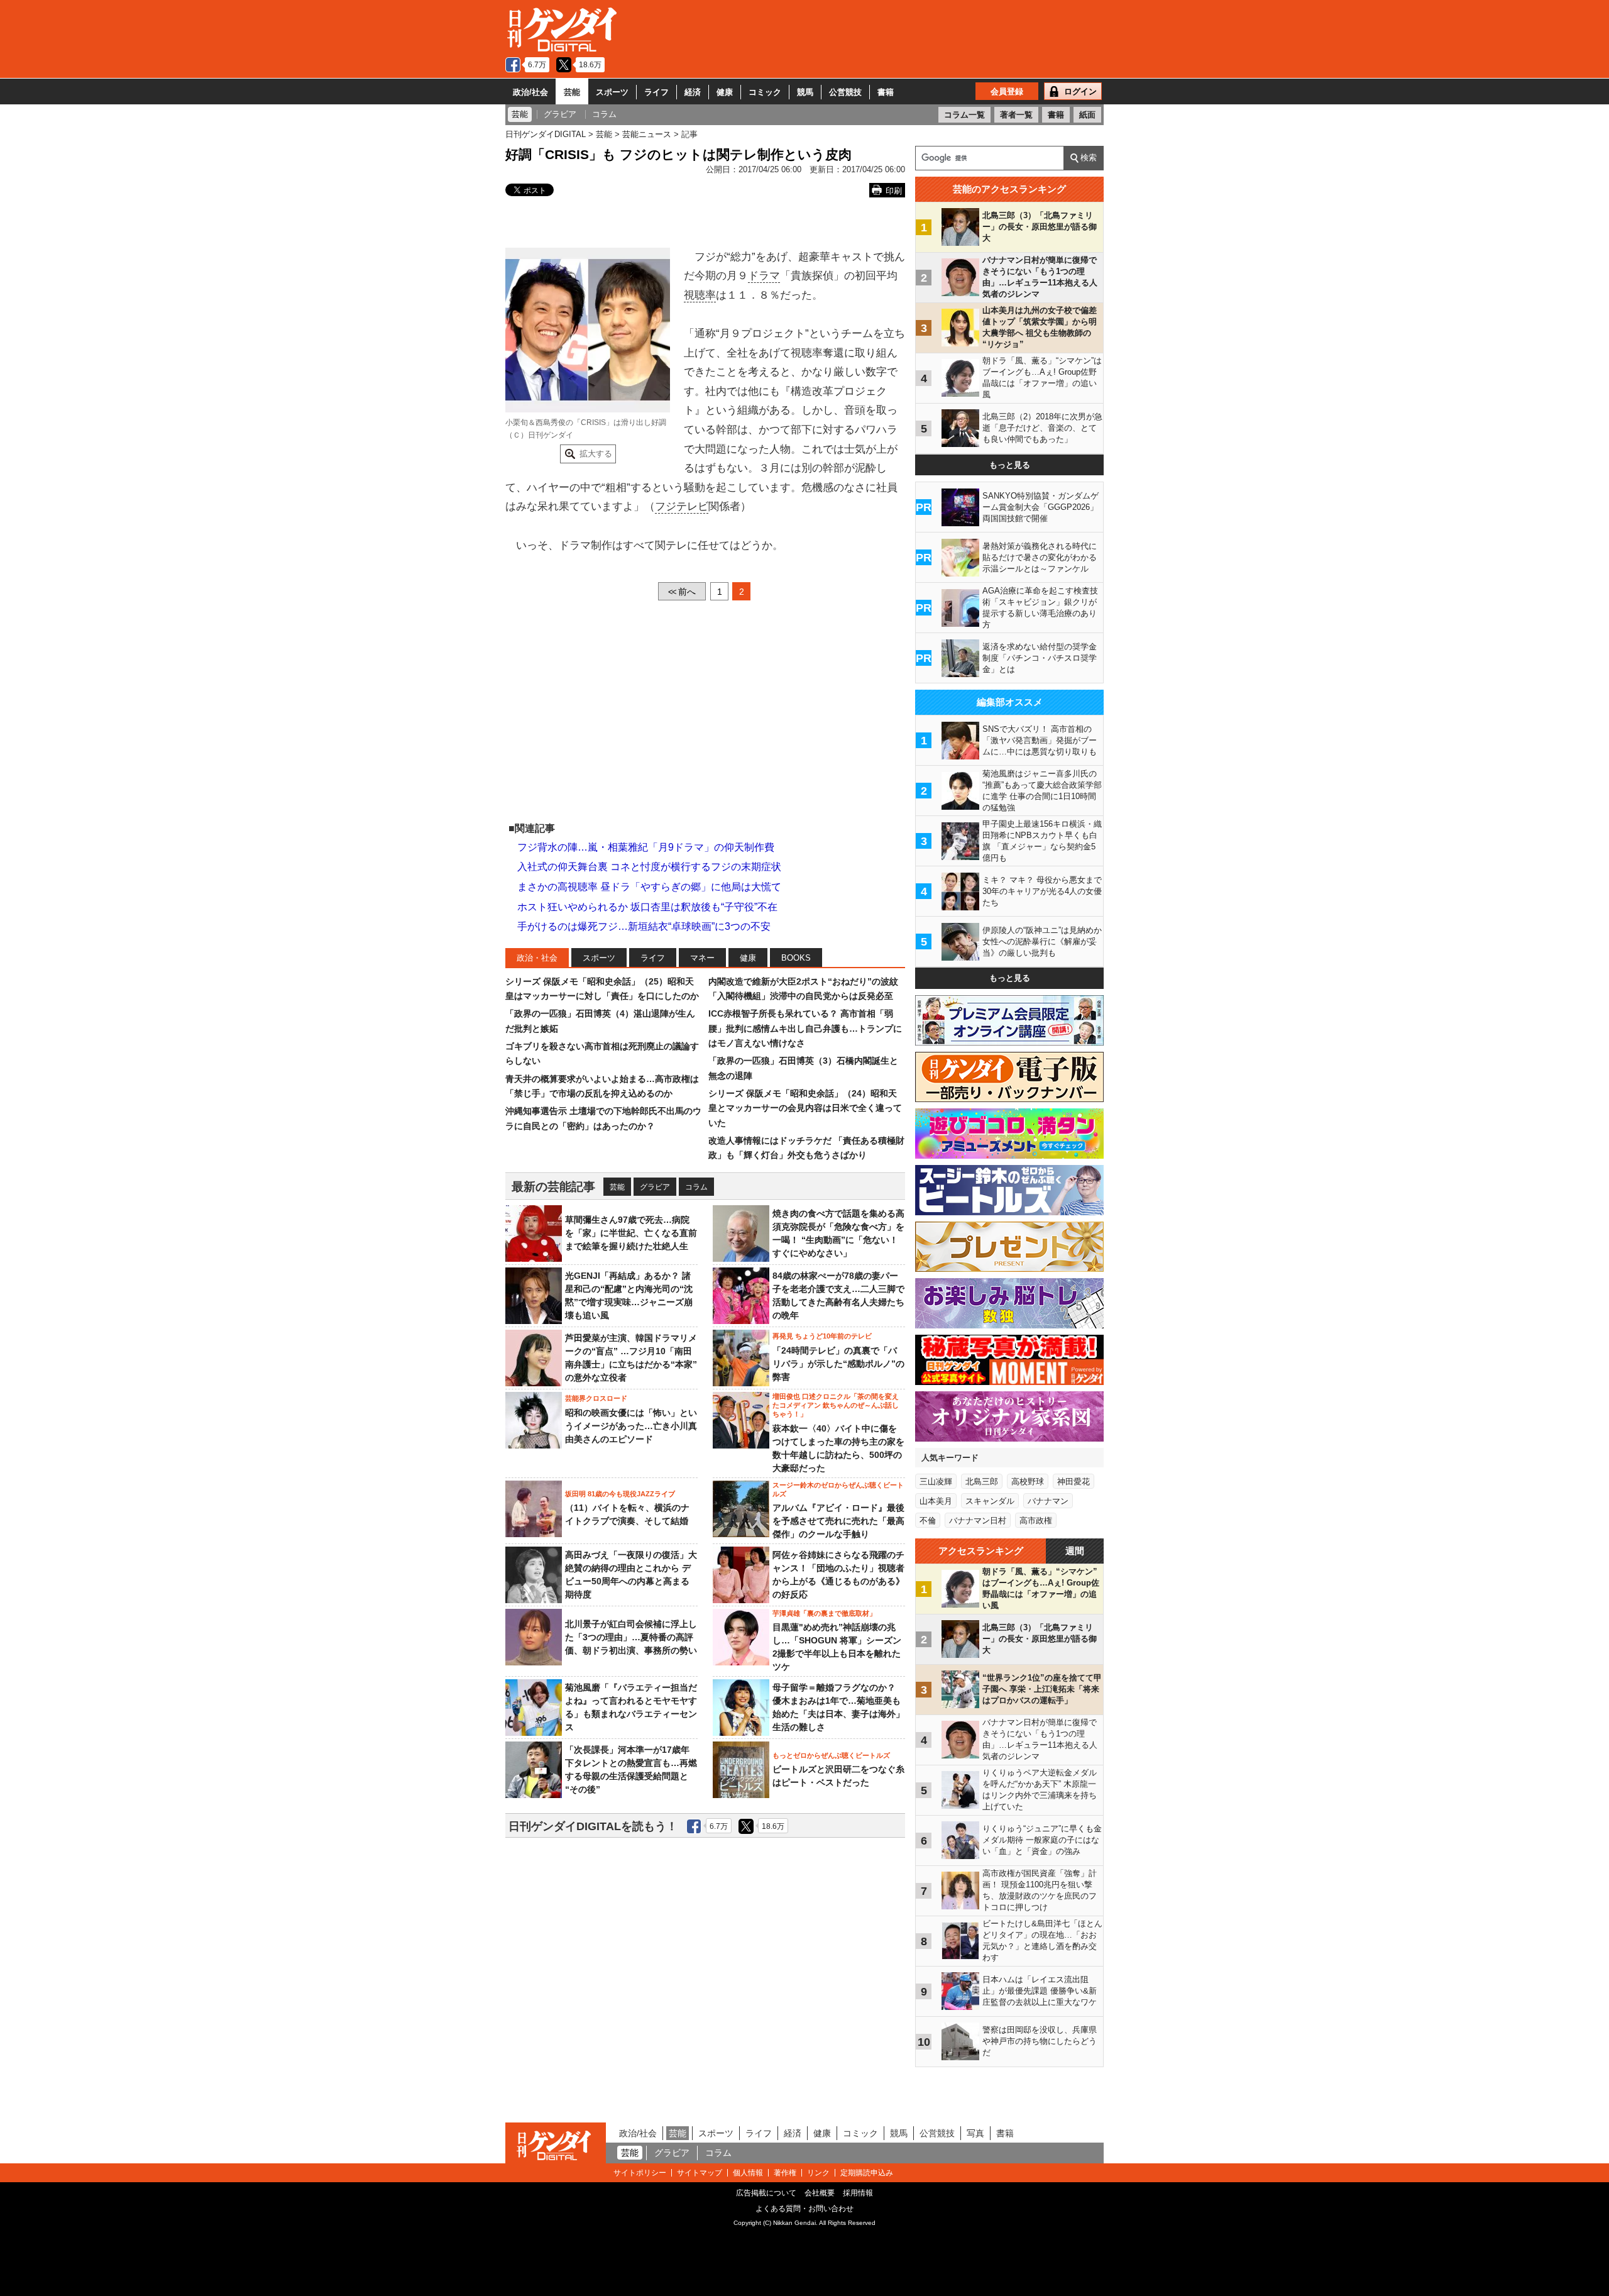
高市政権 (1036, 1521)
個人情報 (748, 2173)
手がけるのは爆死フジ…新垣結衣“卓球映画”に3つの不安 (644, 926)
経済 (693, 92)
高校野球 (1028, 1482)
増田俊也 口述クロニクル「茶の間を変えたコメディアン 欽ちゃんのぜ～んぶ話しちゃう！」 (836, 1405)
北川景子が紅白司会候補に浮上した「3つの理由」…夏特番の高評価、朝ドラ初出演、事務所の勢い (631, 1637)
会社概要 (820, 2193)
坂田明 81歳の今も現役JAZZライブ (620, 1494)
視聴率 (700, 295)
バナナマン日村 (978, 1521)
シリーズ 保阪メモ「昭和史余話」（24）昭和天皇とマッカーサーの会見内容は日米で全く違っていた (805, 1108)
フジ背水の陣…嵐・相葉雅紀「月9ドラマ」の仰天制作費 (646, 847)
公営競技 (845, 92)
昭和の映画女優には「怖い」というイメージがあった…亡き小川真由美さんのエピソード (631, 1426)
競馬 (805, 92)
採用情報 (858, 2193)
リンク (818, 2173)
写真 (975, 2133)
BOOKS (796, 958)
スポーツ (612, 92)
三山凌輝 (936, 1482)
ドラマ (764, 276)
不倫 (928, 1521)
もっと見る (1010, 465)
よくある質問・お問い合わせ (804, 2209)
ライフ (656, 92)
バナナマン (1048, 1501)
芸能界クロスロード (596, 1398)
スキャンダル (990, 1501)
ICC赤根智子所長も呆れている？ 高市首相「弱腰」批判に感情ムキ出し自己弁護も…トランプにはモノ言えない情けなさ (805, 1028)
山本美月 (936, 1501)
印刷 (894, 191)
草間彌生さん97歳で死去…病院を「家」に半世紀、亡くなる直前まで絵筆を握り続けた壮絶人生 (631, 1233)
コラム (696, 1187)
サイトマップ (700, 2173)
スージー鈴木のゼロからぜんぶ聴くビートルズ (838, 1489)
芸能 (572, 92)
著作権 (785, 2173)
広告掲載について (766, 2193)
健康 (725, 92)
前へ (682, 592)
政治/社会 (530, 92)
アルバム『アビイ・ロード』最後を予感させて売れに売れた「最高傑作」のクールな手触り (838, 1521)
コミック (765, 92)
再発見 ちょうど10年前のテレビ (822, 1336)
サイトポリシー (640, 2173)
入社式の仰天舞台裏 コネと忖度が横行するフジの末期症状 (649, 867)
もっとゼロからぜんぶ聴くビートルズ (831, 1755)
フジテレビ (682, 506)
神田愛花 (1074, 1482)
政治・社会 (537, 958)
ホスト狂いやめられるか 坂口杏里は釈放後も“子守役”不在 (647, 907)
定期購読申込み (867, 2173)
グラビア (655, 1187)
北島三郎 (982, 1482)
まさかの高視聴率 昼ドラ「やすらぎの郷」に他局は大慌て (649, 887)
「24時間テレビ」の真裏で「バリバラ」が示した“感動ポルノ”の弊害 (838, 1364)
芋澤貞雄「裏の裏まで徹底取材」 (824, 1613)
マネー (702, 958)
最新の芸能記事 (553, 1187)
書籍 (886, 92)
